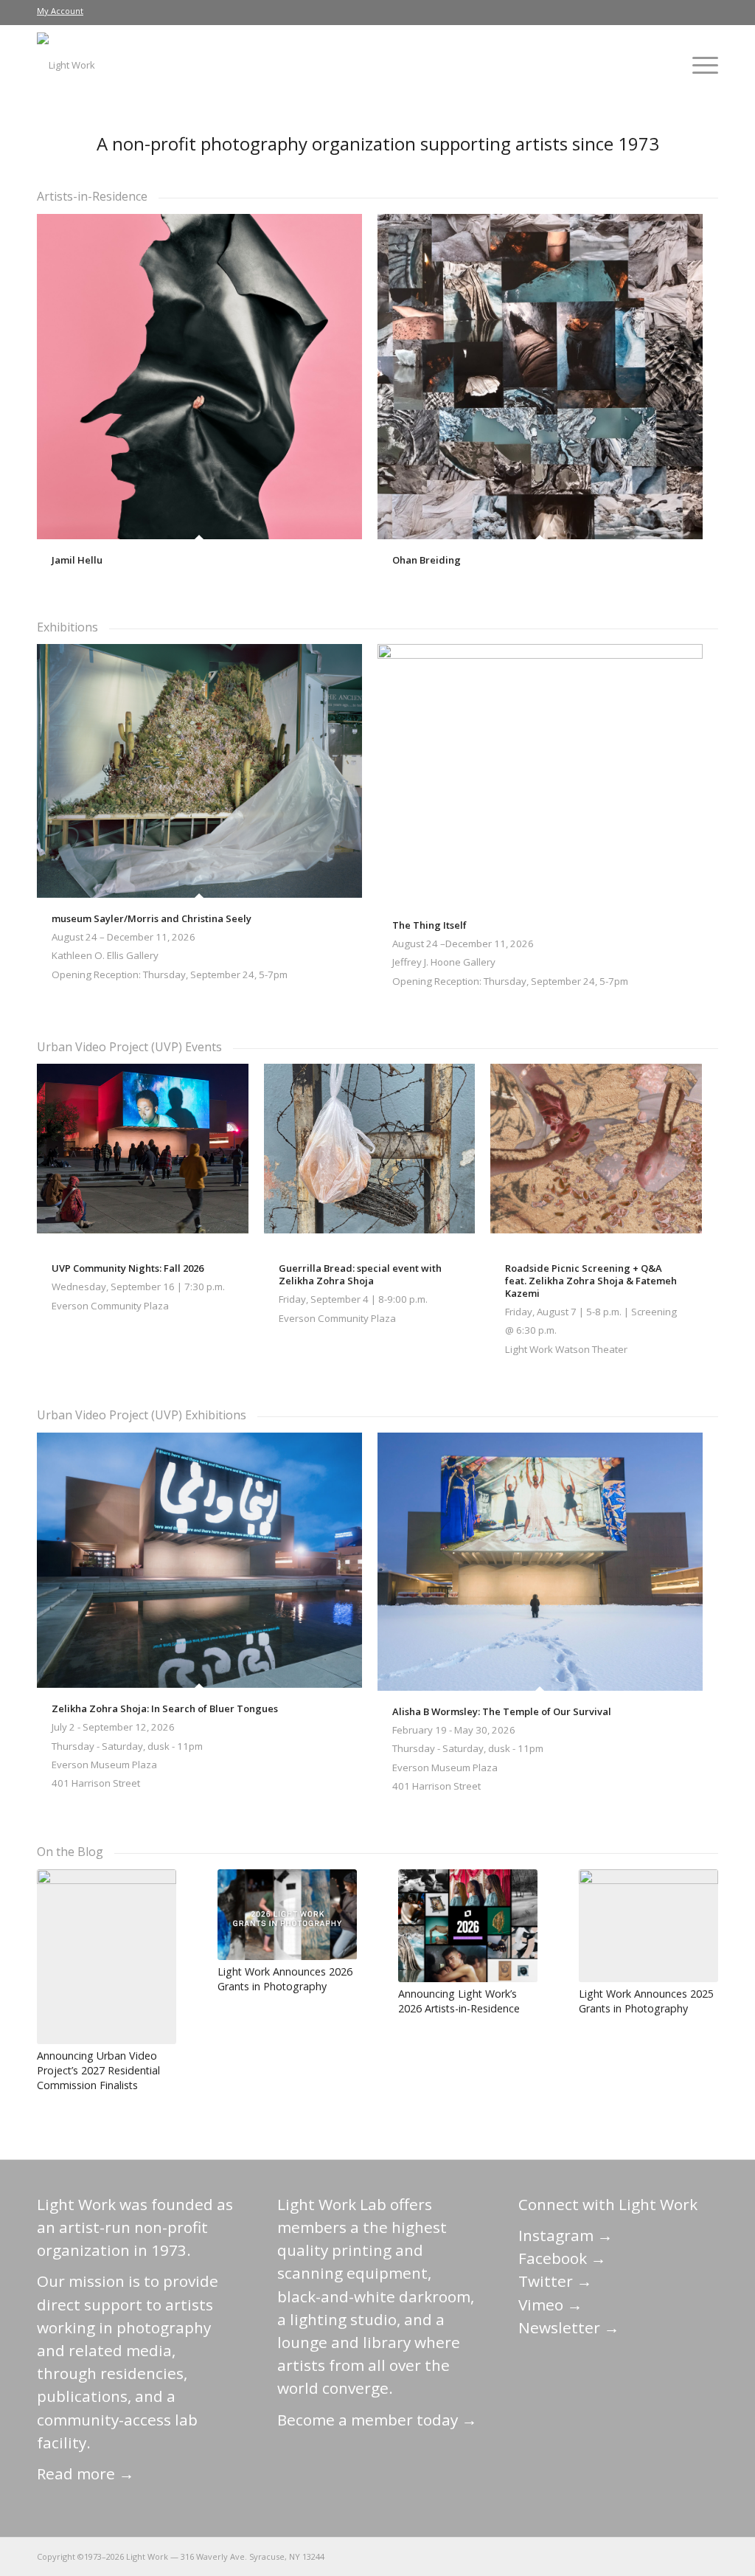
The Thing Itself (429, 925)
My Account (60, 11)
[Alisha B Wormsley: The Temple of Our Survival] (540, 1562)
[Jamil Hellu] (199, 377)
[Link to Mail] (574, 2556)
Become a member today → (377, 2420)
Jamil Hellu (77, 560)
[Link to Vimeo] (663, 2556)
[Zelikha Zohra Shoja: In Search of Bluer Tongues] (199, 1561)
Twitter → (555, 2281)
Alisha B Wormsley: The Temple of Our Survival (502, 1711)
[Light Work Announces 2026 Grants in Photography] (287, 1915)
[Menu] (700, 65)
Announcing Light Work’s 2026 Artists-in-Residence (459, 2001)
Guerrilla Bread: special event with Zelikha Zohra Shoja (360, 1274)
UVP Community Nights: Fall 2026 (128, 1268)
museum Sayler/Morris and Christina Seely (152, 918)
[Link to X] (596, 2556)
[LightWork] (66, 65)
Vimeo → (550, 2305)
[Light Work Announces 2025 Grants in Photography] (648, 1926)
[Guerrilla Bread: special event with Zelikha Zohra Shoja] (370, 1156)
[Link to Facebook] (619, 2556)
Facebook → (562, 2258)
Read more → (86, 2473)
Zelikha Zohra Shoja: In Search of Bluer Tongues (165, 1708)
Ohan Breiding (427, 560)
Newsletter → (569, 2327)
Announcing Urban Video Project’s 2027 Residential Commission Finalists (98, 2070)
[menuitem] (60, 11)
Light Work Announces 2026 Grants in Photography (285, 1979)
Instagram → (566, 2235)
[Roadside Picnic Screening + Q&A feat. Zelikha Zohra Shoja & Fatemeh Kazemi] (596, 1156)
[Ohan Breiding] (540, 377)
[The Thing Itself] (540, 774)
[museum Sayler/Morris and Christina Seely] (199, 771)
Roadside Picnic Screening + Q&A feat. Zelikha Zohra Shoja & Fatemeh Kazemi (591, 1281)
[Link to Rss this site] (707, 2556)
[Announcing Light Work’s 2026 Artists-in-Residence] (468, 1926)
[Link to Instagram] (641, 2556)
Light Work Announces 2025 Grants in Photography (646, 2001)
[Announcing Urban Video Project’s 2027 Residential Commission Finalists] (107, 1957)
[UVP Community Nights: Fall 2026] (143, 1156)
